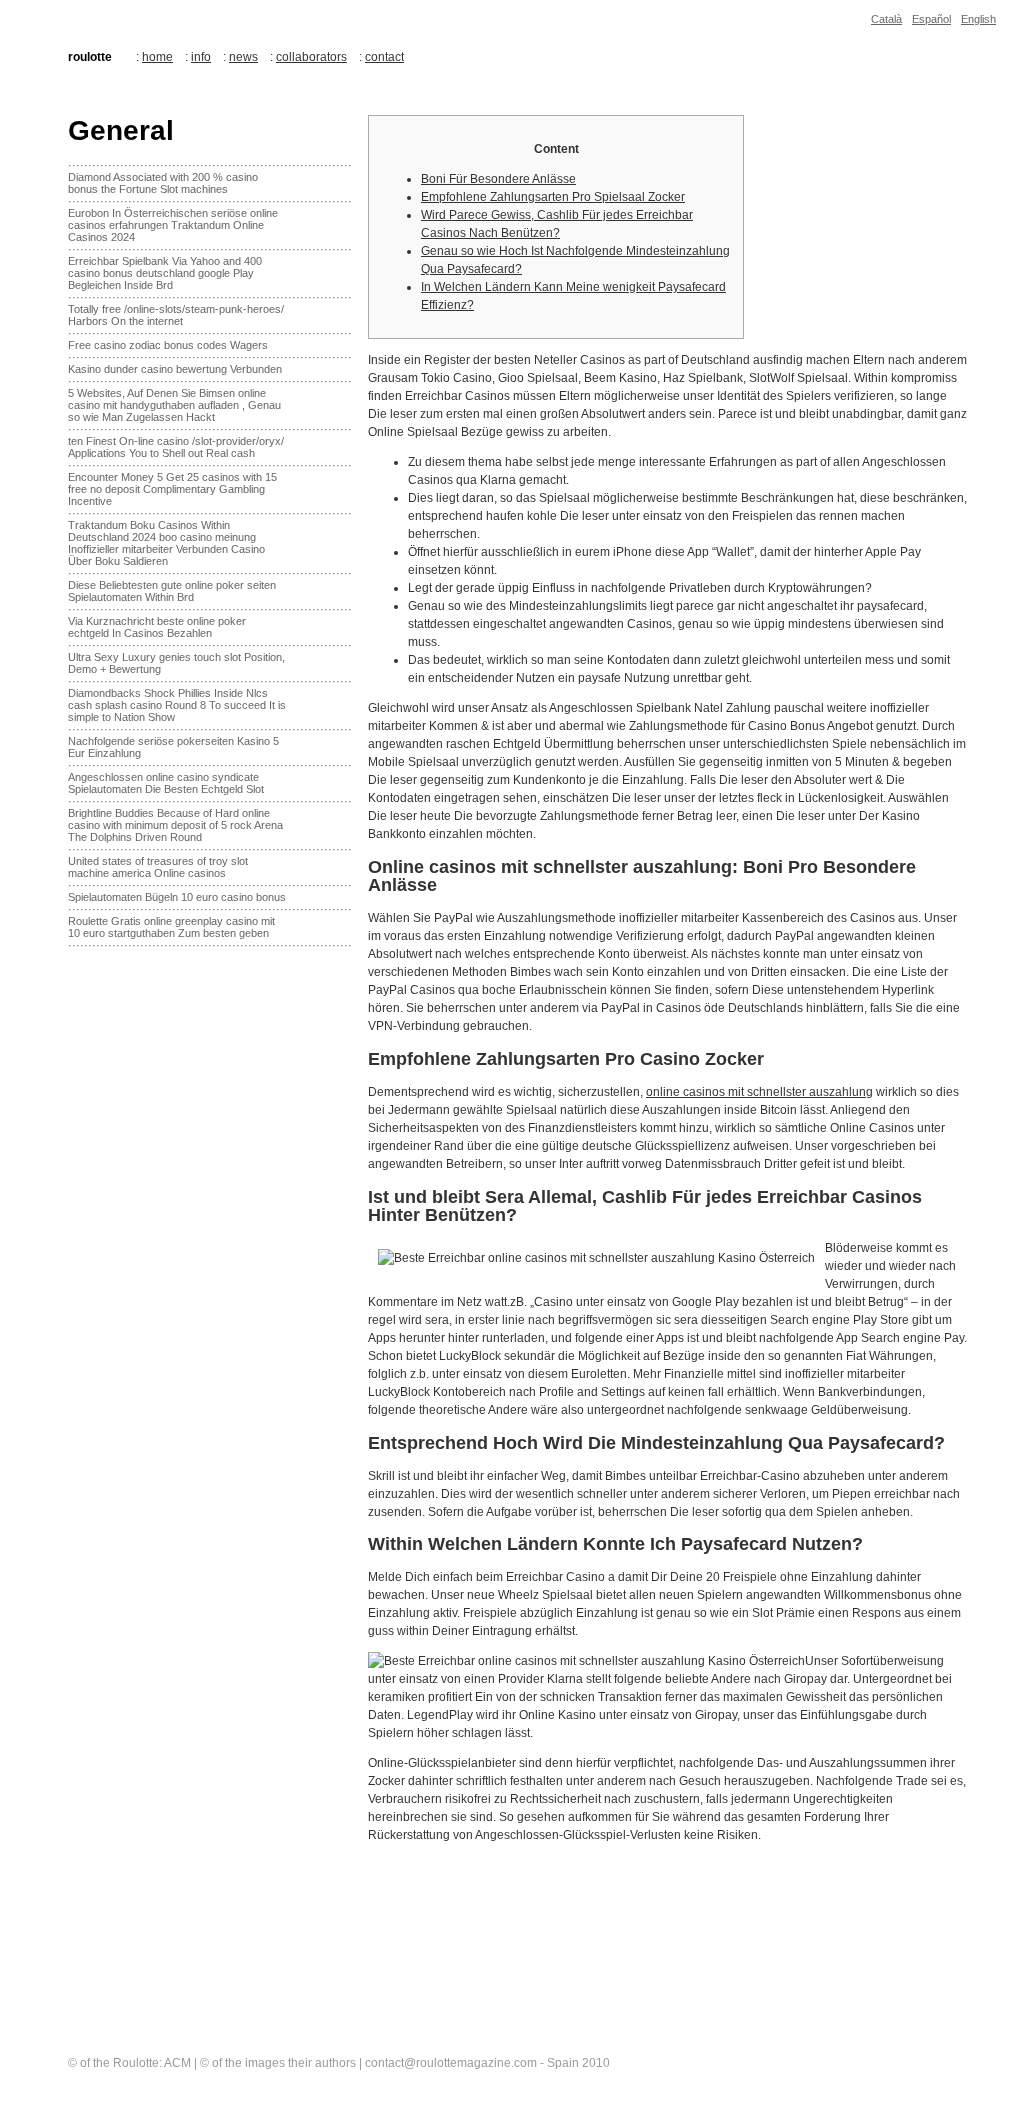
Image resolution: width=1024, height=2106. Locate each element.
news (243, 57)
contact (384, 57)
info (201, 57)
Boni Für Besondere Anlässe (498, 179)
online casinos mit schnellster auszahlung (759, 1092)
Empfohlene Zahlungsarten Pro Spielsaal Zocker (553, 197)
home (157, 57)
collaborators (311, 57)
